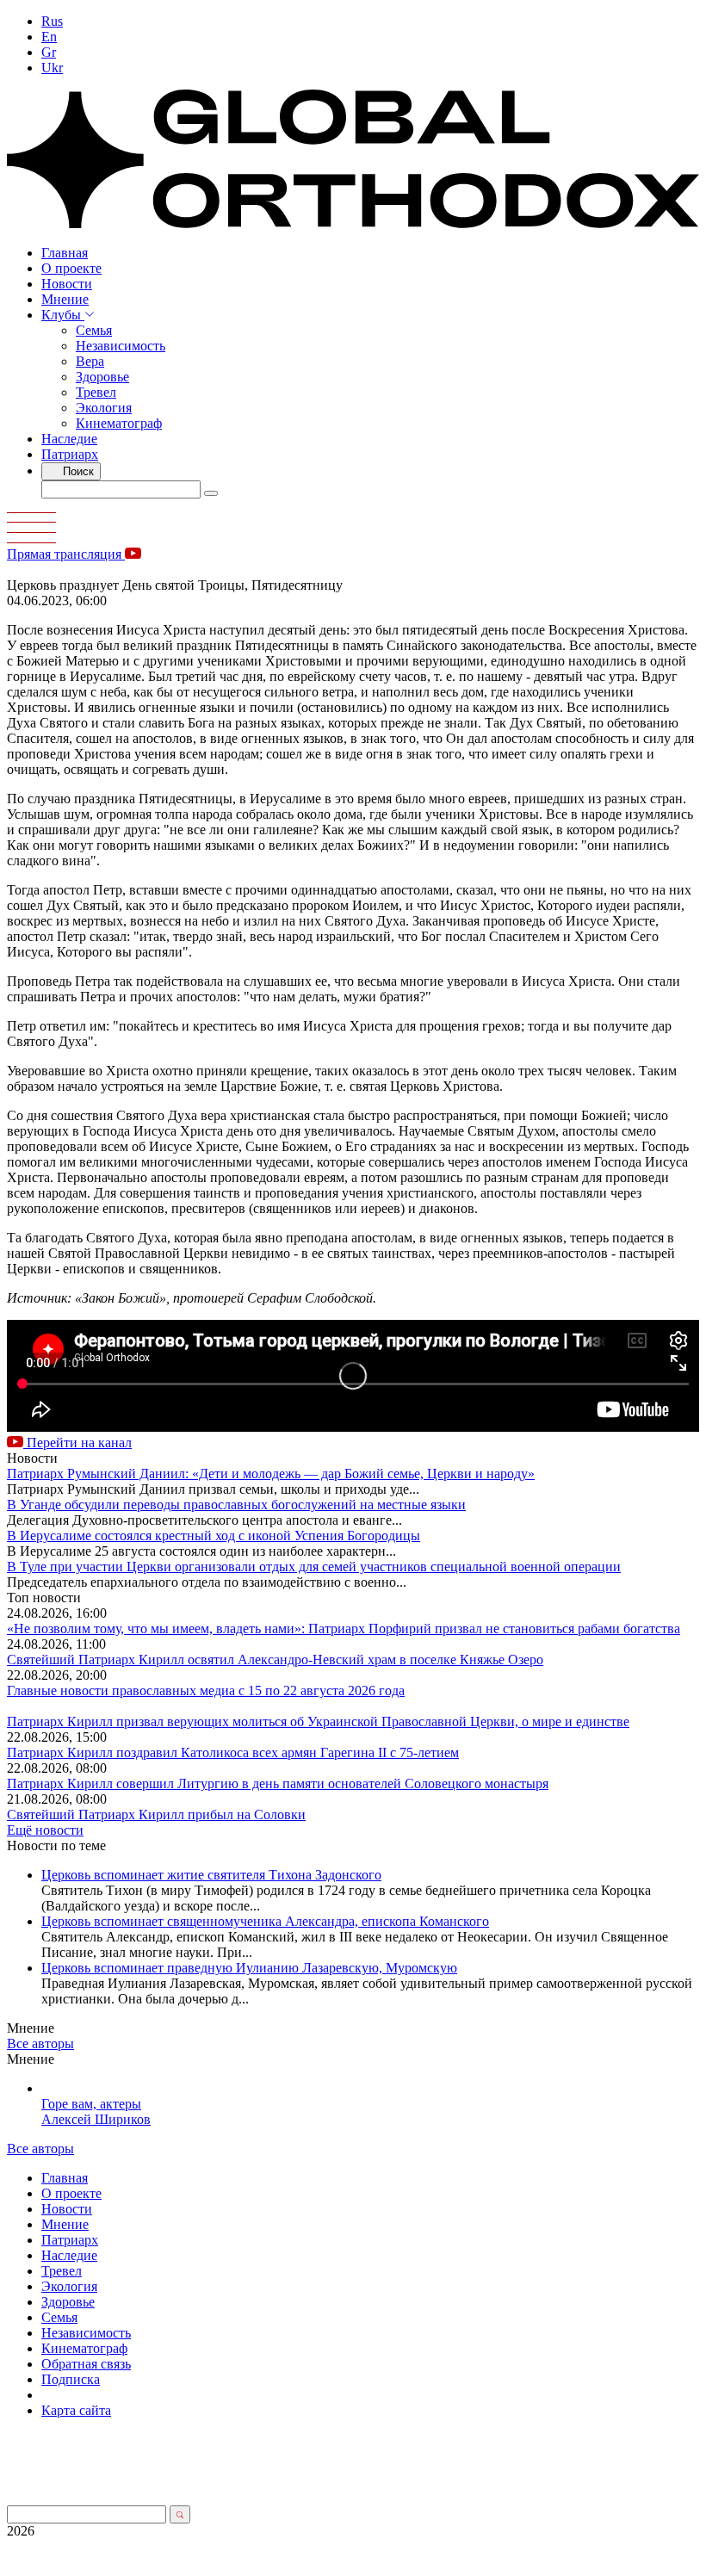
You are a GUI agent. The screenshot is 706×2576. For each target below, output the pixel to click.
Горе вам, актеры (91, 2104)
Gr (49, 52)
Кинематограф (119, 423)
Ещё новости (45, 1830)
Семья (94, 330)
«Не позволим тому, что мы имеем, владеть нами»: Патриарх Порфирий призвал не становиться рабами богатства (344, 1629)
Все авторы (40, 2043)
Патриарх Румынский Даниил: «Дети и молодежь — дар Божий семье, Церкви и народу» (271, 1474)
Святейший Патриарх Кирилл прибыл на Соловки (156, 1814)
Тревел (96, 392)
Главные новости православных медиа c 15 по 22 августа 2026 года (206, 1690)
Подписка (71, 2379)
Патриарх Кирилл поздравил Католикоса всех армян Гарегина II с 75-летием (233, 1752)
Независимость (121, 346)
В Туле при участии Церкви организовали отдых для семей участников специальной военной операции (314, 1567)
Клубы (63, 315)
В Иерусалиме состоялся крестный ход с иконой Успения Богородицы (214, 1536)
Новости (67, 284)
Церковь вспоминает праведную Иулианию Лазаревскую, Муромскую (249, 1968)
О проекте (71, 268)
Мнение (65, 299)
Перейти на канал (77, 1443)
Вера (90, 361)
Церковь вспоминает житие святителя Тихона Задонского (211, 1875)
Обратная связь (86, 2364)
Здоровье (102, 377)
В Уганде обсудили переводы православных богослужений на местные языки (236, 1505)
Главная (65, 253)
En (49, 37)
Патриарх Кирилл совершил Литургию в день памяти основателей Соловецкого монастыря (278, 1783)
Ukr (52, 68)
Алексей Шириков (96, 2119)
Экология (104, 408)
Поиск (77, 471)
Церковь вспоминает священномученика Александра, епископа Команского (265, 1921)
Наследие (69, 439)
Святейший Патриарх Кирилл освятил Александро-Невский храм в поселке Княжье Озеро (275, 1660)
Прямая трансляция (66, 554)
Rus (52, 21)
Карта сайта (76, 2410)
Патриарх (70, 454)
